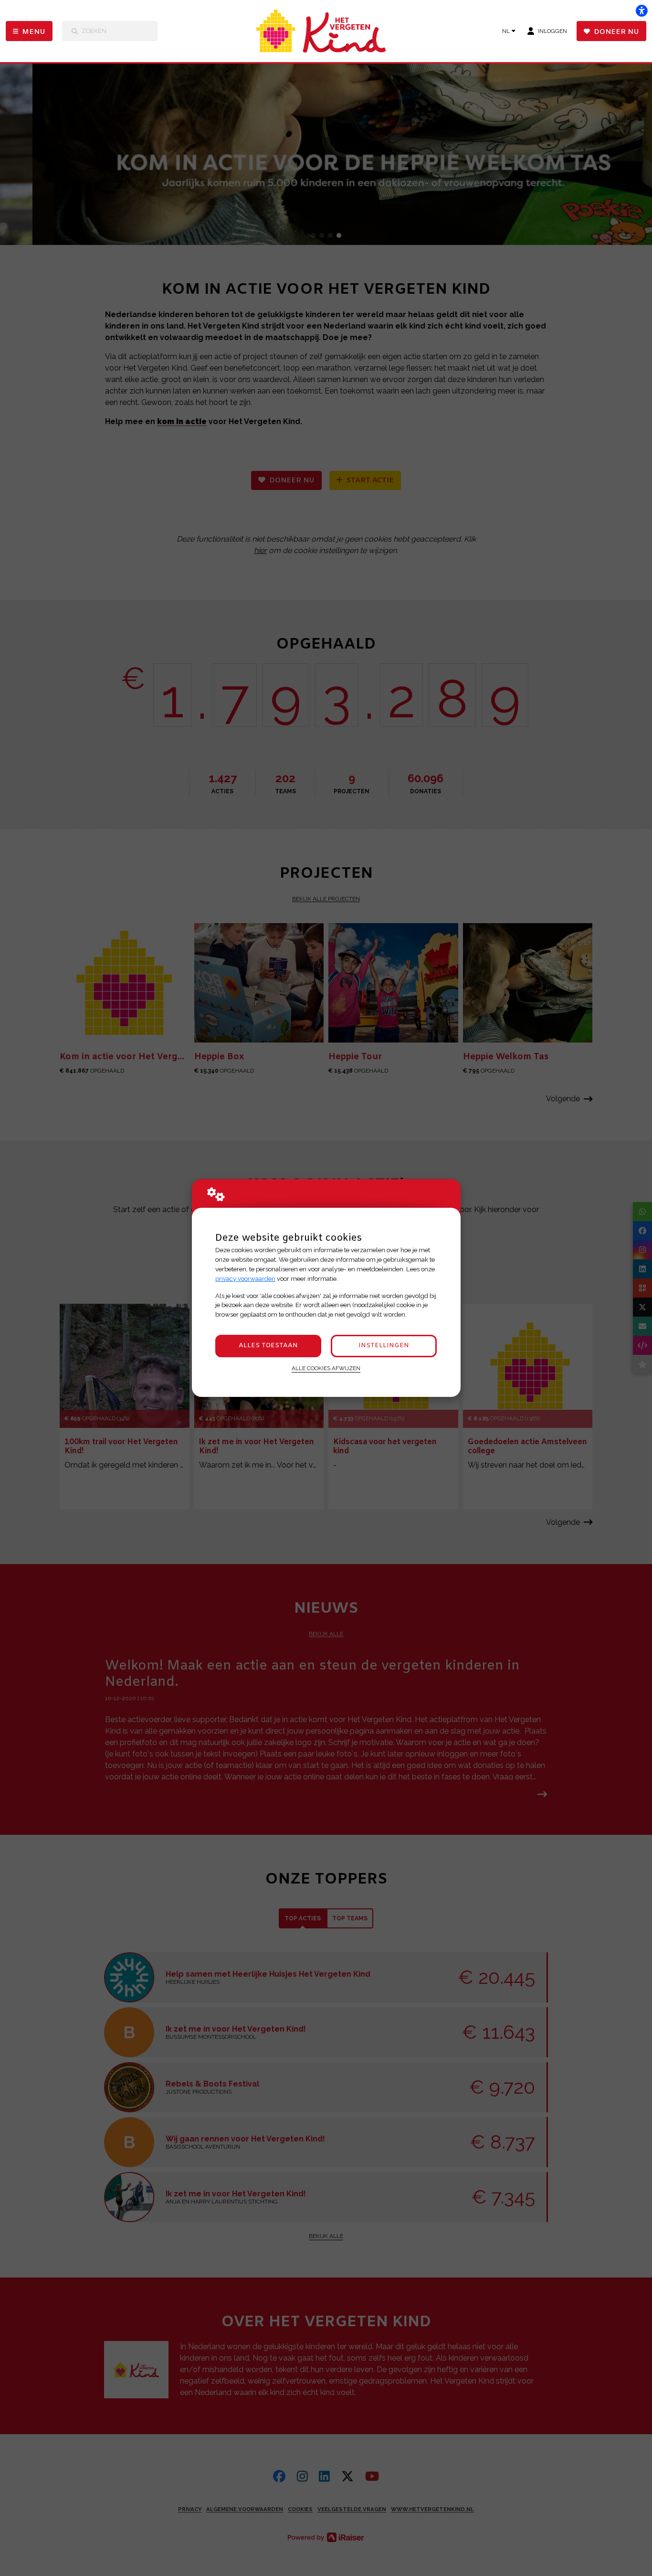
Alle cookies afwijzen (326, 1368)
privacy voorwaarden (245, 1279)
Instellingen (384, 1346)
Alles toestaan (268, 1346)
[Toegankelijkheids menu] (641, 11)
